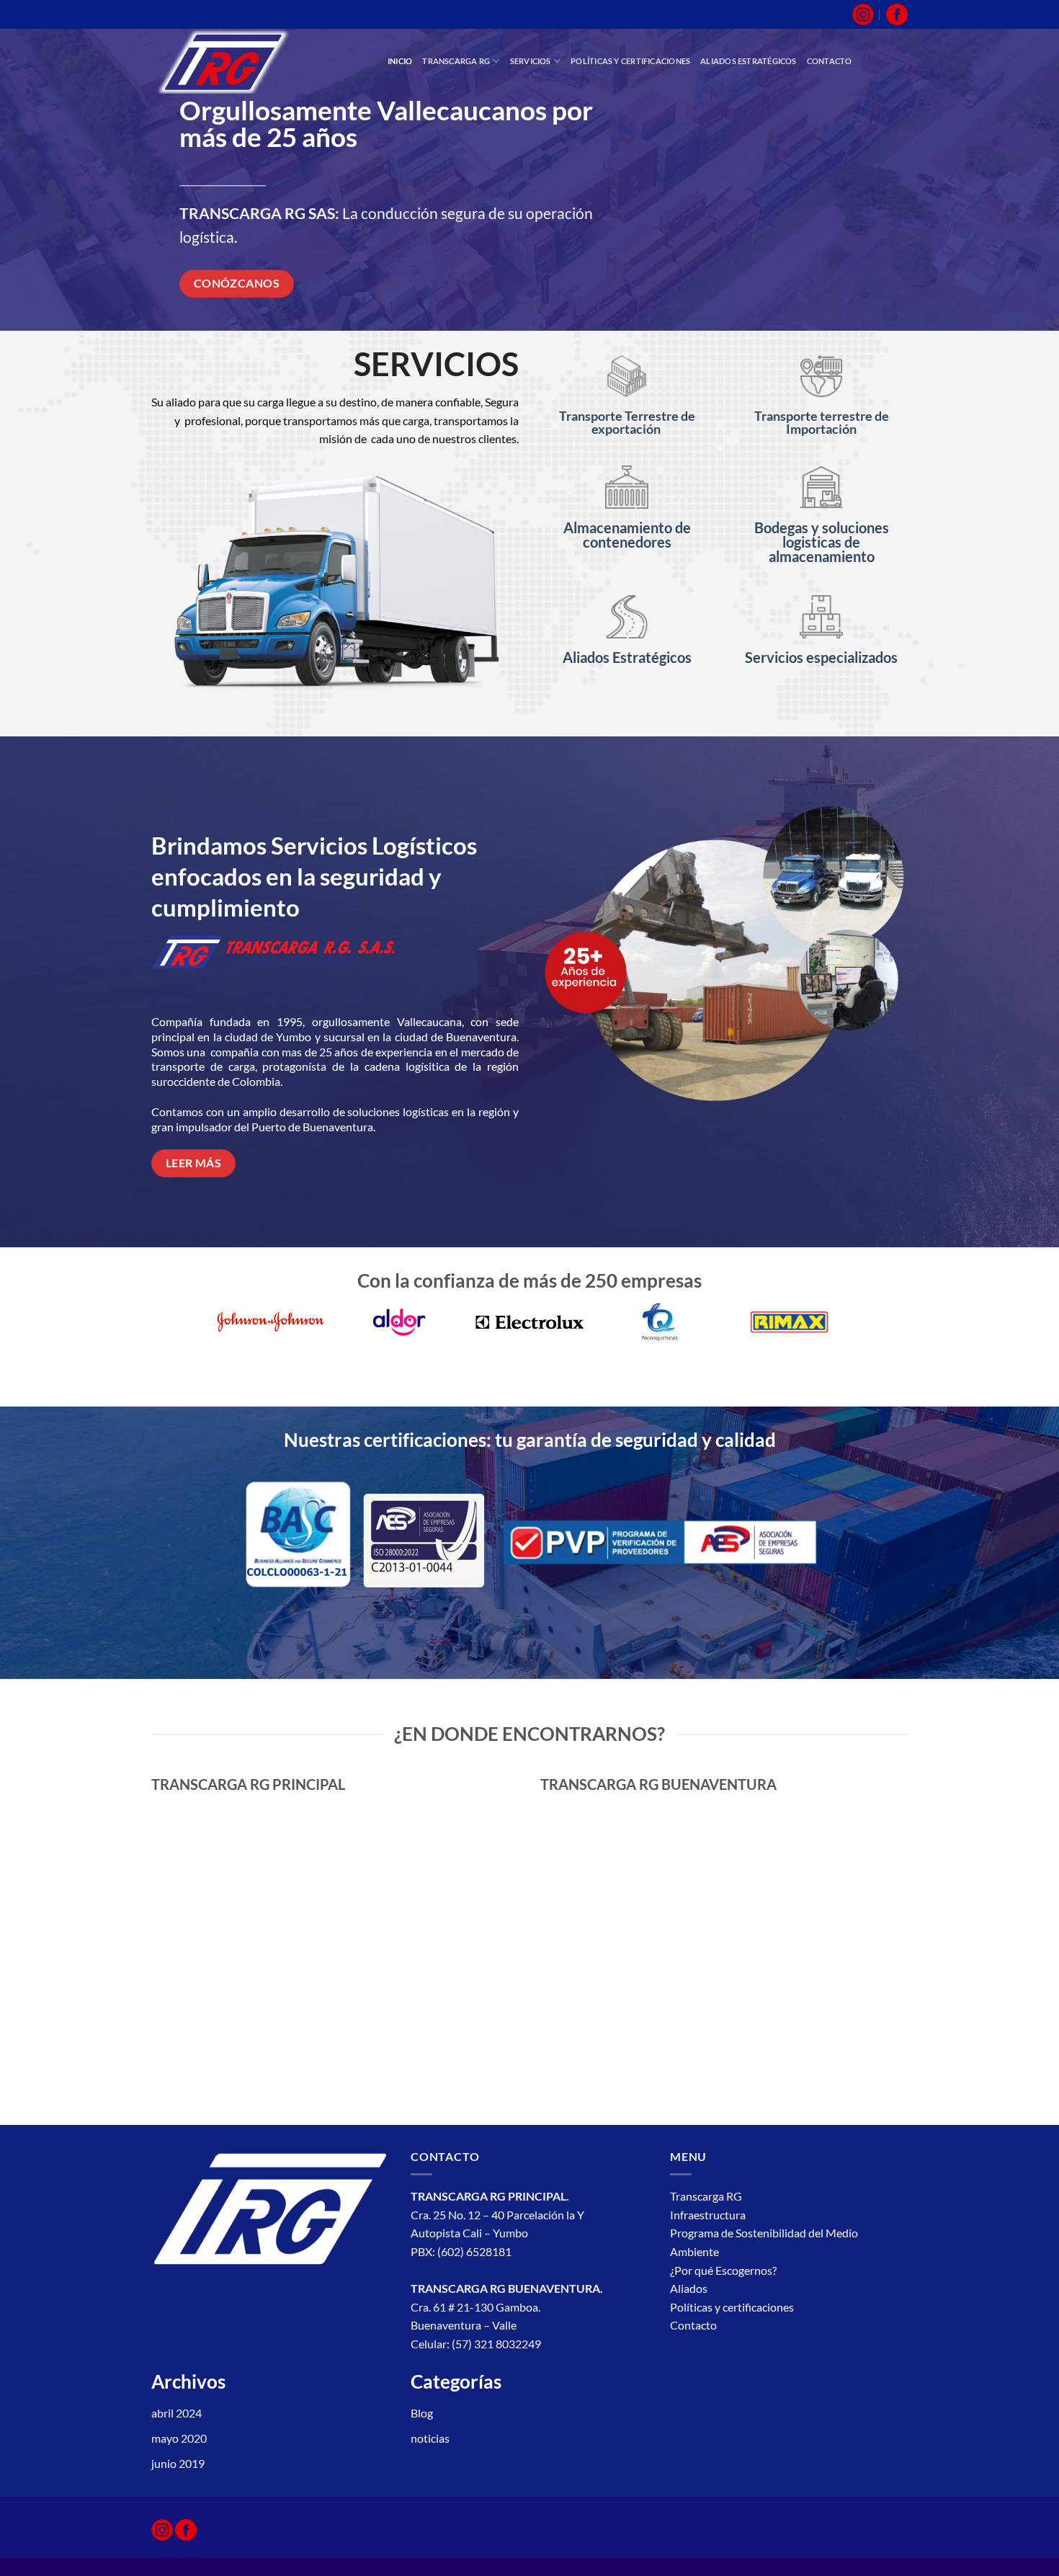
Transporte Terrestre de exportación (627, 422)
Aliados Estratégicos (627, 657)
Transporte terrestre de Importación (822, 422)
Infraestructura (709, 2215)
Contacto (830, 61)
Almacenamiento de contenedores (627, 535)
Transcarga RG (456, 61)
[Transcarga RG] (259, 61)
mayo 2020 (179, 2438)
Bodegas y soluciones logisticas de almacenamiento (822, 542)
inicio (400, 61)
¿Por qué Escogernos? (724, 2270)
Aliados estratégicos (748, 61)
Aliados (689, 2288)
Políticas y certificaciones (732, 2307)
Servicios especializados (821, 657)
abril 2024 (176, 2413)
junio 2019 (178, 2463)
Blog (422, 2413)
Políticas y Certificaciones (630, 61)
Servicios (531, 61)
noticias (430, 2438)
